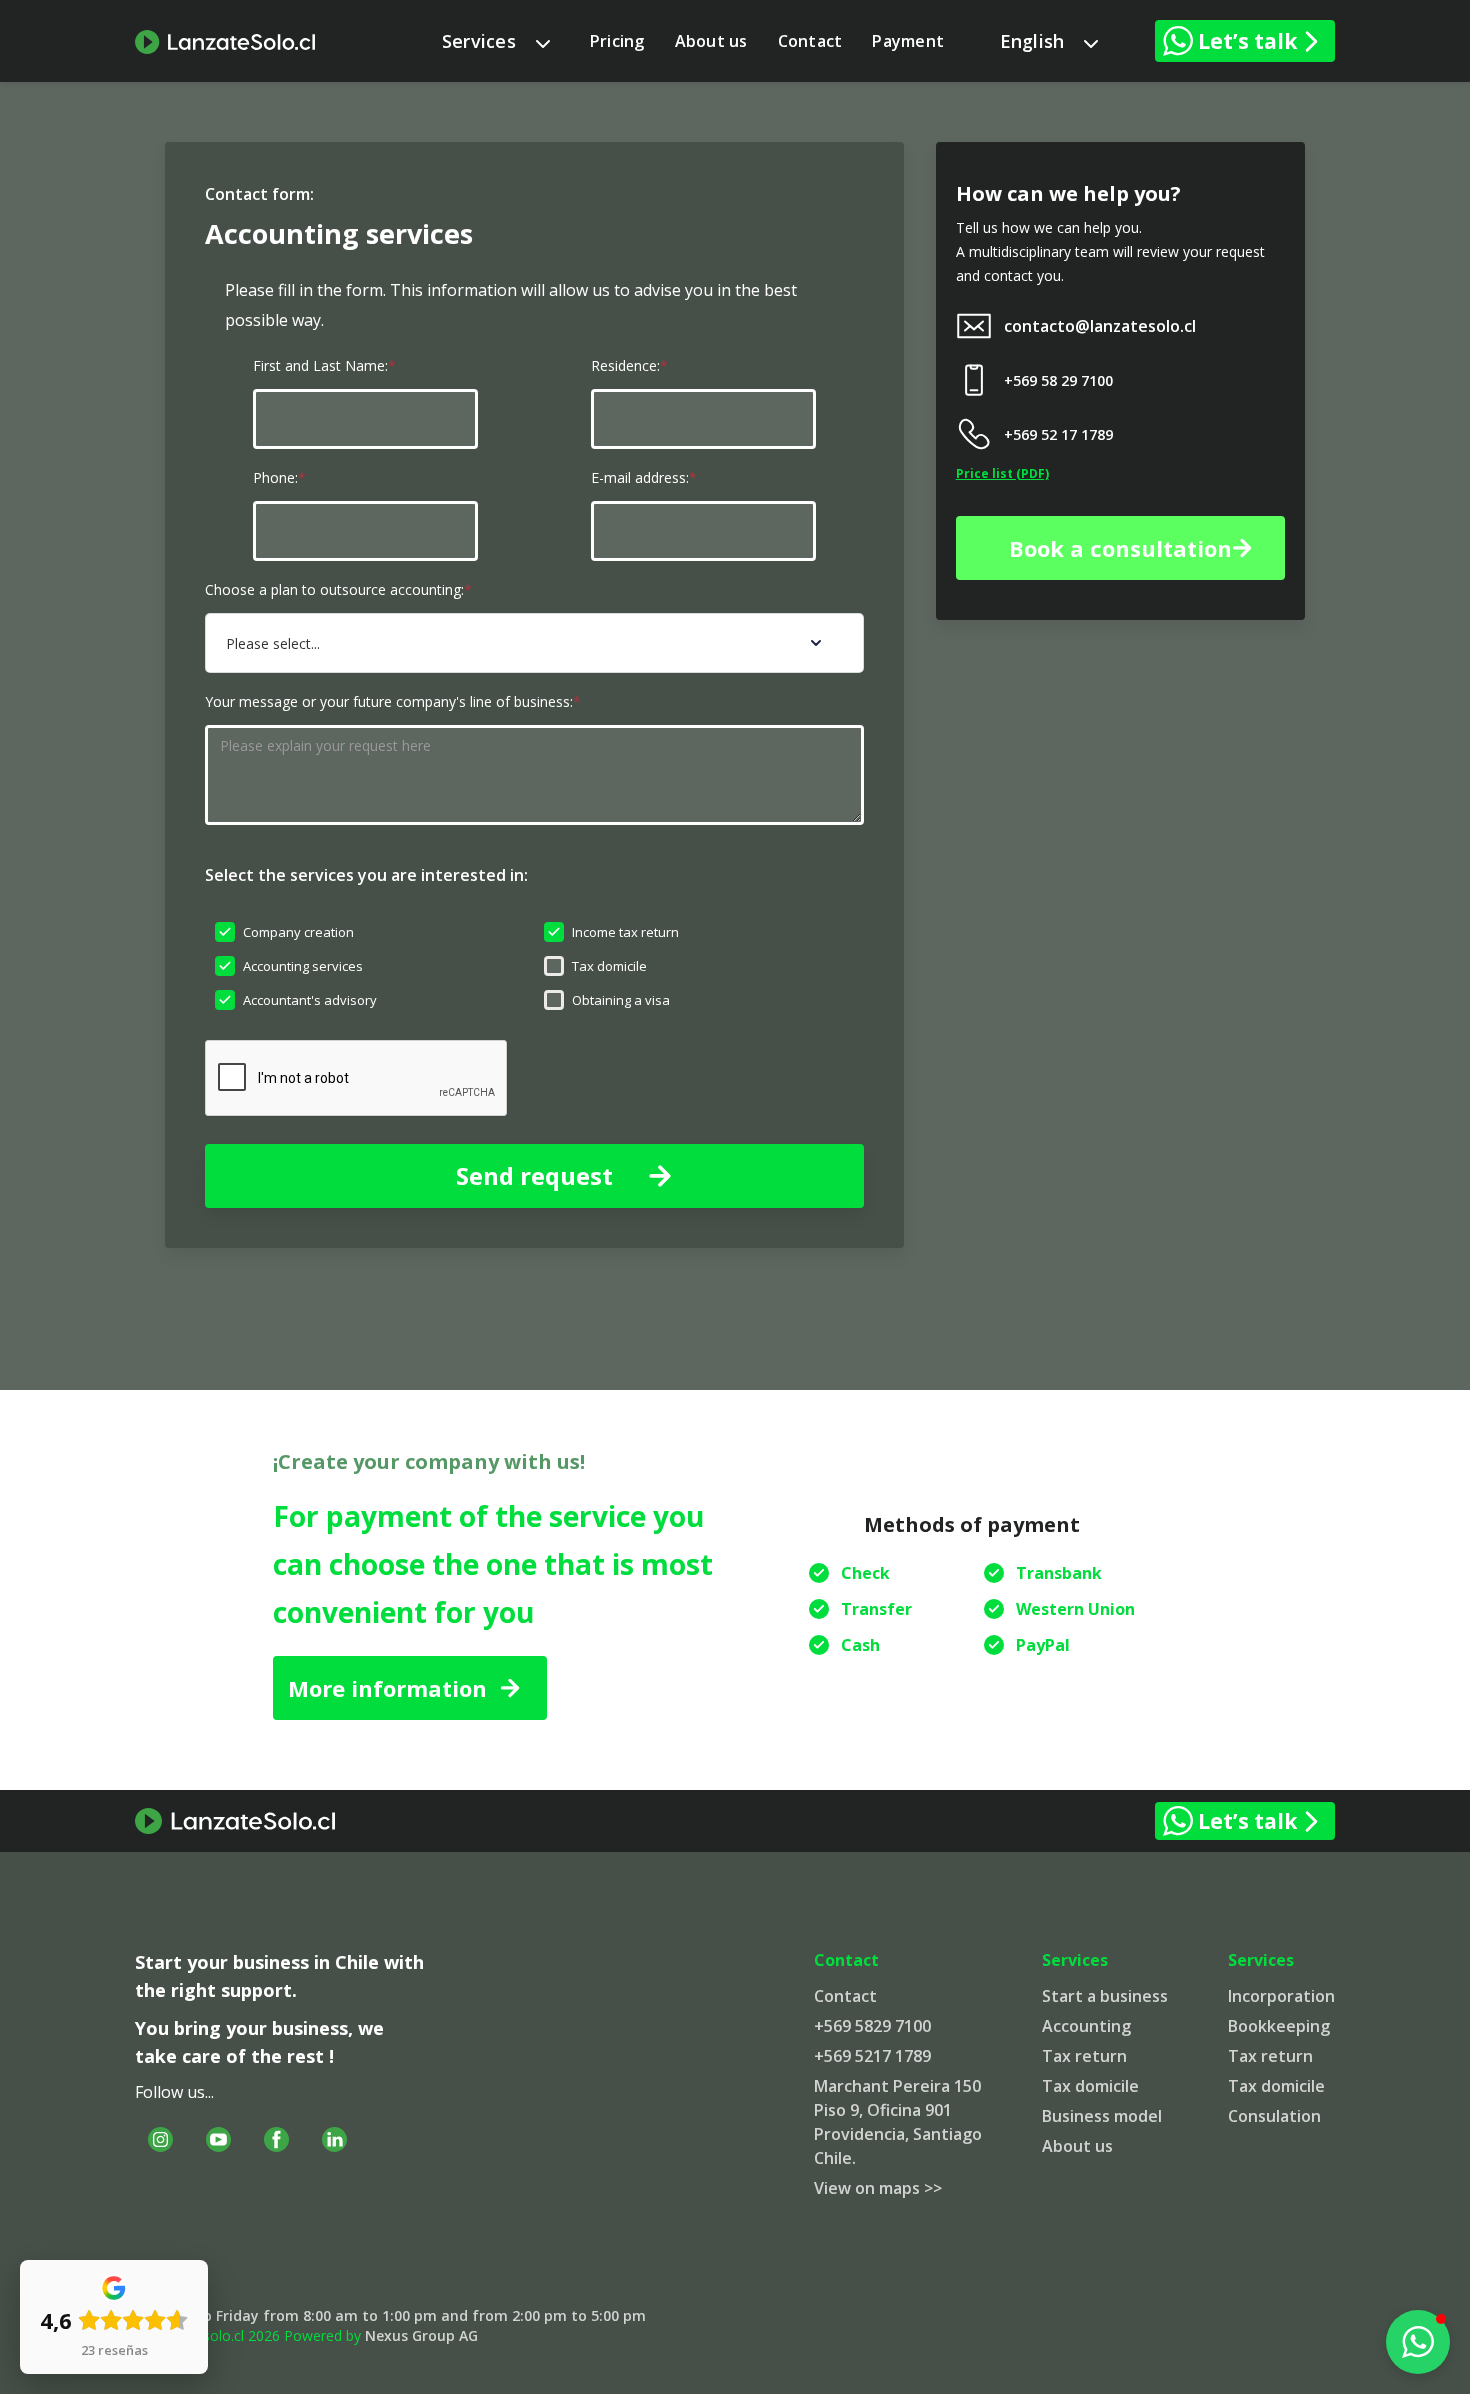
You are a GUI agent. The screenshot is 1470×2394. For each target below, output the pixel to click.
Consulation (1274, 2116)
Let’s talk (1247, 41)
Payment (908, 41)
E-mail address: (644, 477)
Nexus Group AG (421, 2335)
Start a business (1105, 1996)
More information (387, 1688)
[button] (496, 41)
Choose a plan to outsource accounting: (338, 589)
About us (711, 41)
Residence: (629, 365)
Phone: (279, 477)
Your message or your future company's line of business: (393, 701)
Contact (810, 41)
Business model (1102, 2116)
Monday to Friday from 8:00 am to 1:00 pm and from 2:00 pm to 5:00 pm (390, 2315)
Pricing (617, 41)
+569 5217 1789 (872, 2056)
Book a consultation (1120, 548)
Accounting (1086, 2026)
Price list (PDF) (1002, 473)
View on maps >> (878, 2188)
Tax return (1084, 2056)
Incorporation (1281, 1996)
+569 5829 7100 (872, 2026)
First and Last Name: (324, 365)
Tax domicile (1090, 2086)
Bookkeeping (1279, 2026)
